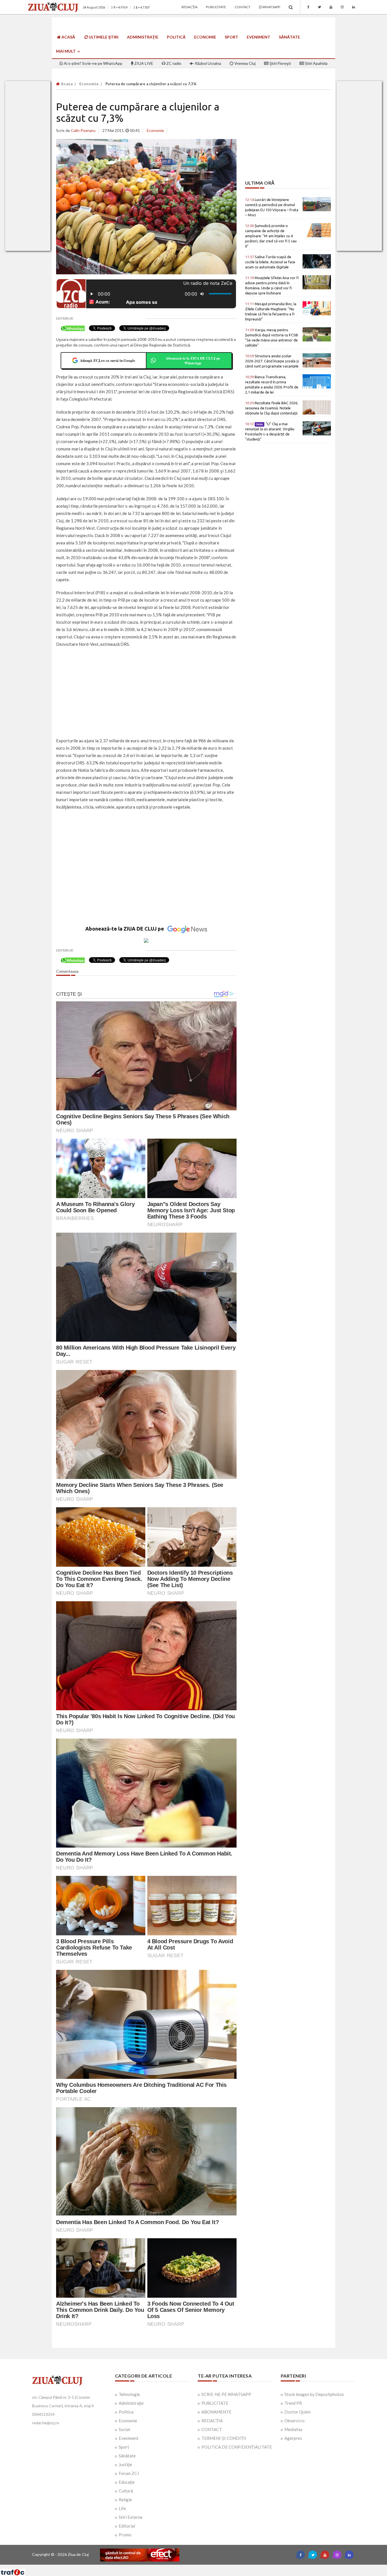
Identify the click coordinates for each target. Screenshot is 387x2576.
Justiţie (125, 2464)
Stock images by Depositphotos (314, 2394)
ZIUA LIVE (143, 63)
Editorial (127, 2526)
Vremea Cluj (244, 63)
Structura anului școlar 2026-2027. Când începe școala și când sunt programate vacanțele (272, 361)
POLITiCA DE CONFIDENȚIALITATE (237, 2447)
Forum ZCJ (129, 2473)
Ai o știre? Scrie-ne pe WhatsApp (93, 63)
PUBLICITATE (215, 2403)
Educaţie (127, 2482)
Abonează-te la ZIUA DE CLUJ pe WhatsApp (193, 361)
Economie (205, 37)
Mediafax (294, 2429)
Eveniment (259, 37)
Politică (176, 37)
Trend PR (293, 2403)
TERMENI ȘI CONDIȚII (224, 2438)
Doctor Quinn (297, 2412)
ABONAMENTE (216, 2412)
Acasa (66, 84)
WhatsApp (271, 7)
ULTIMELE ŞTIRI (103, 37)
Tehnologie (129, 2394)
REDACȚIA (212, 2421)
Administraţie (143, 37)
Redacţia (190, 7)
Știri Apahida (316, 63)
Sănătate (289, 37)
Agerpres (293, 2438)
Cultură (126, 2491)
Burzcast (189, 2567)
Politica (126, 2412)
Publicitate (216, 7)
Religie (125, 2500)
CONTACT (212, 2429)
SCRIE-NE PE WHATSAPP (226, 2394)
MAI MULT (66, 51)
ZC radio (173, 63)
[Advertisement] (146, 693)
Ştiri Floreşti (280, 63)
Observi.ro (294, 2421)
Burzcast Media (214, 2567)
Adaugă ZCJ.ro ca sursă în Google (108, 360)
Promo (125, 2535)
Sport (231, 37)
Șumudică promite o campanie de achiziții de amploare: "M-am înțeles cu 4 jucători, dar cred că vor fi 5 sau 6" (271, 236)
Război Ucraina (208, 63)
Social (124, 2429)
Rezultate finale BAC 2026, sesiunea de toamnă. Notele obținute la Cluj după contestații (272, 408)
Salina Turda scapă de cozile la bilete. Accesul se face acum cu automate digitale (270, 262)
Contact (243, 7)
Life (122, 2508)
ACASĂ (68, 37)
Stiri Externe (131, 2517)
